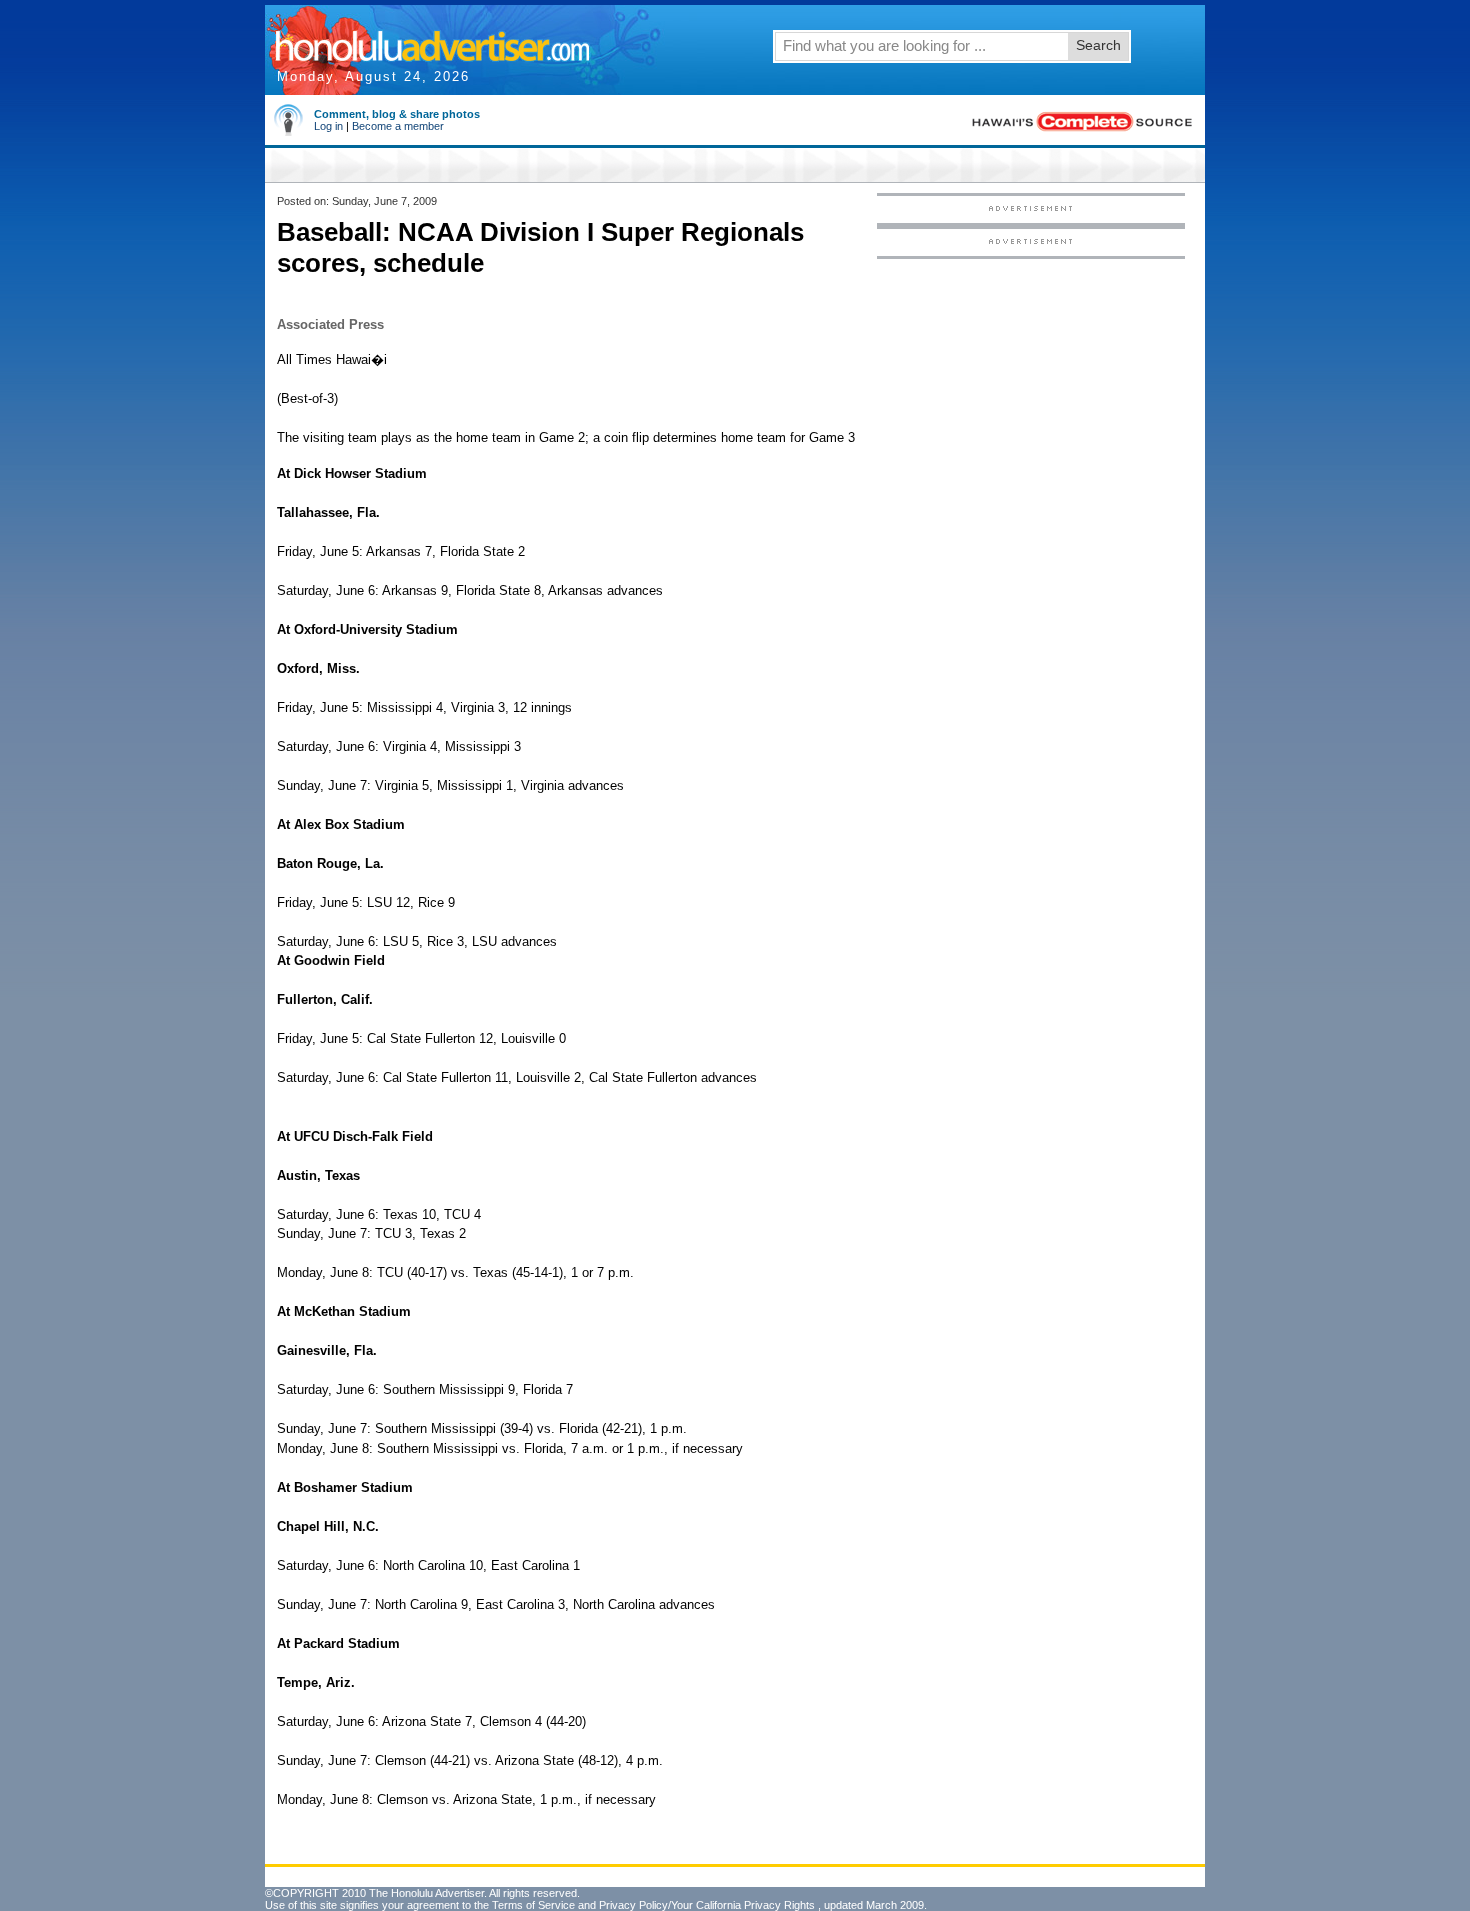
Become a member (398, 126)
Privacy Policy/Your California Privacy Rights (707, 1905)
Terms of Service (533, 1905)
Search (1098, 45)
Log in (328, 126)
